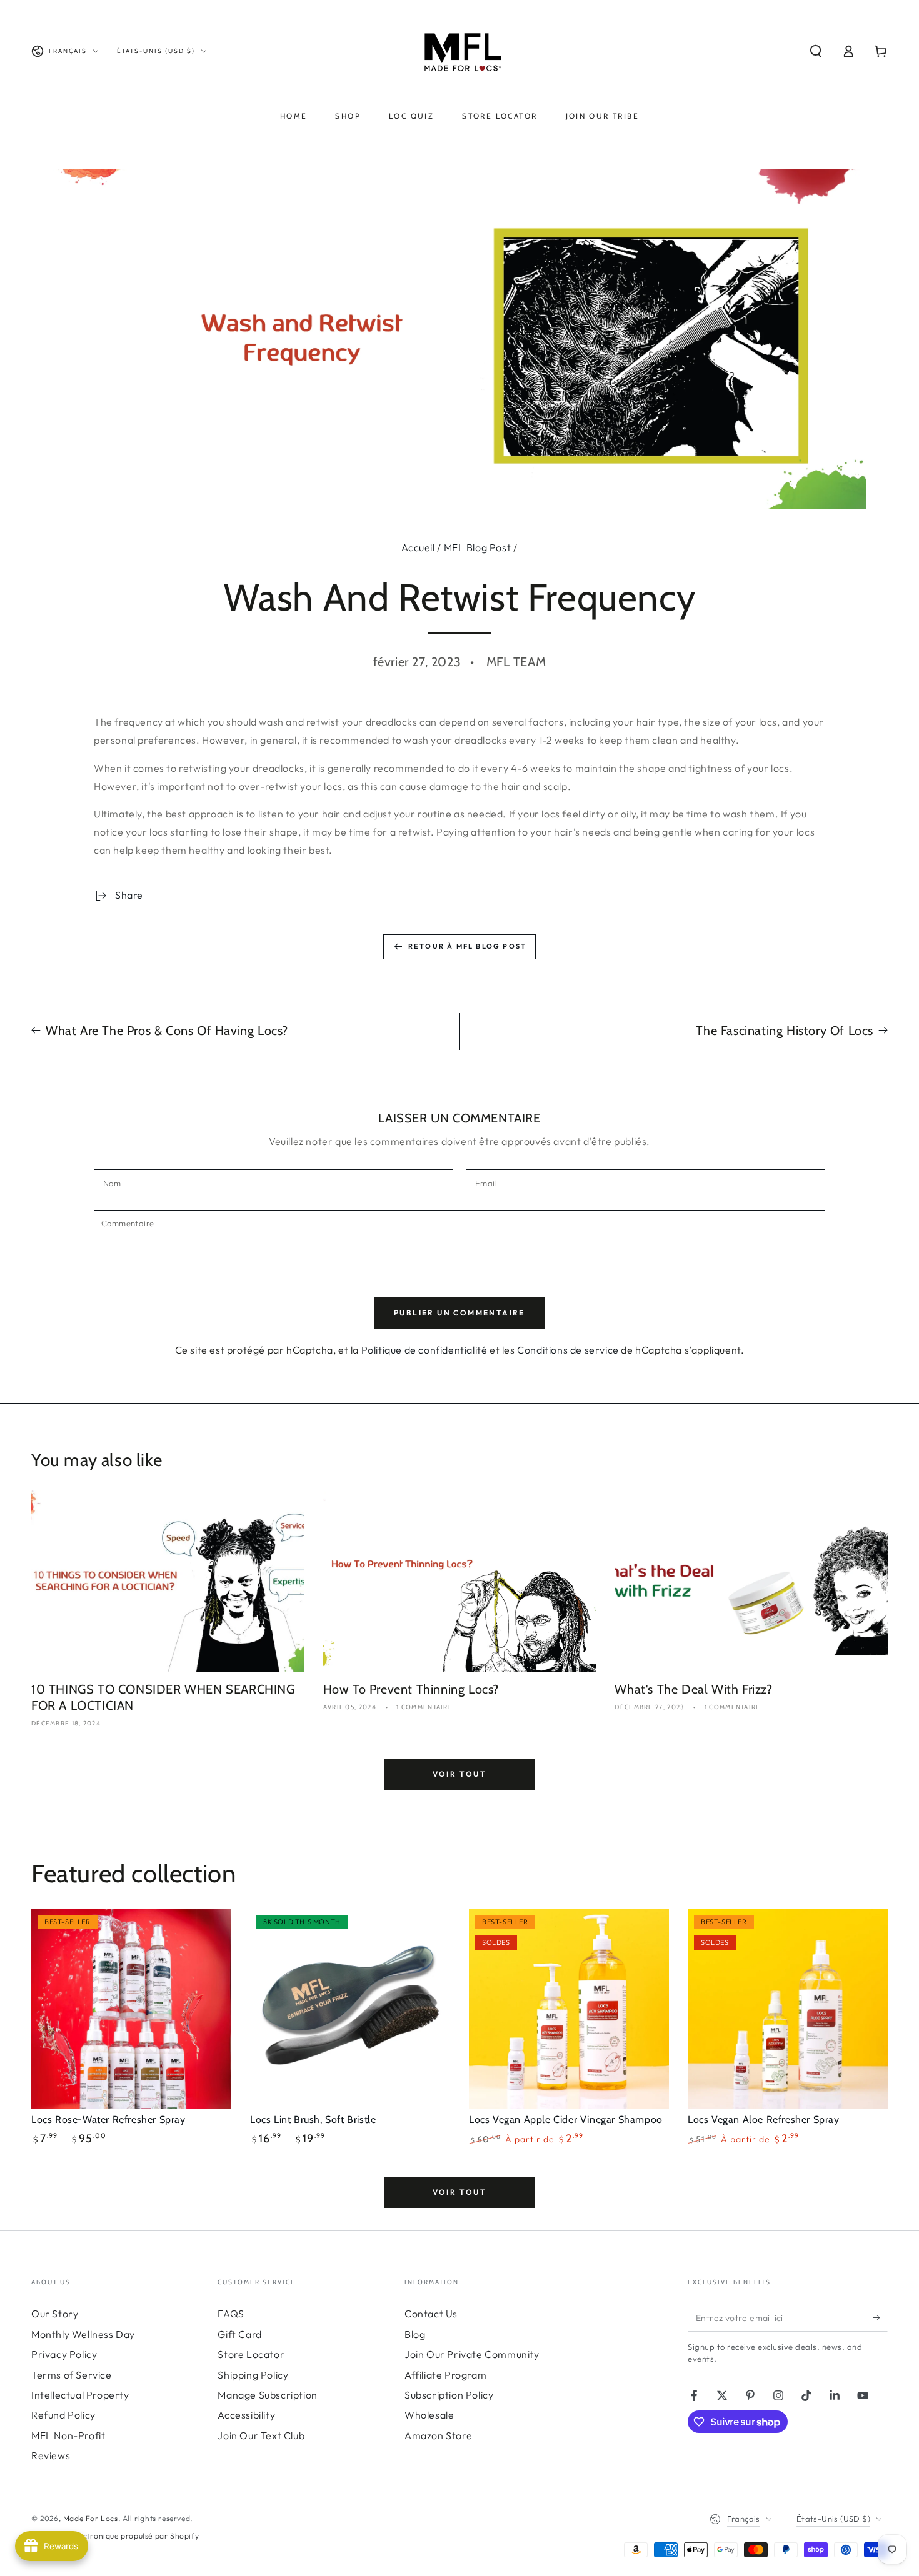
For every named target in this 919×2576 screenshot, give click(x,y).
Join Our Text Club (261, 2435)
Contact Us (431, 2314)
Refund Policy (63, 2415)
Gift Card (239, 2334)
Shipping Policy (253, 2375)
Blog (415, 2334)
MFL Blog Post (478, 547)
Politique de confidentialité (424, 1350)
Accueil (418, 547)
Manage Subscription (267, 2395)
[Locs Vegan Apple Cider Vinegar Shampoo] (569, 2009)
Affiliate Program (445, 2375)
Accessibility (246, 2415)
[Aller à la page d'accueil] (460, 51)
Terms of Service (72, 2375)
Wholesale (429, 2415)
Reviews (51, 2455)
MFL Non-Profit (68, 2435)
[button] (816, 51)
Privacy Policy (64, 2354)
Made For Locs (91, 2518)
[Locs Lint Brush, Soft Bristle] (350, 2009)
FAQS (231, 2314)
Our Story (55, 2314)
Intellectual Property (80, 2395)
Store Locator (251, 2354)
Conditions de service (568, 1350)
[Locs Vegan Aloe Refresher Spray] (788, 2009)
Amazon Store (438, 2435)
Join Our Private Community (472, 2354)
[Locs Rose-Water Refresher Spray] (131, 2009)
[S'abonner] (881, 2317)
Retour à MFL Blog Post (467, 946)
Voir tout (460, 1774)
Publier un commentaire (459, 1313)
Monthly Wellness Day (83, 2334)
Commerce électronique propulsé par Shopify (115, 2536)
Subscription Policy (449, 2395)
